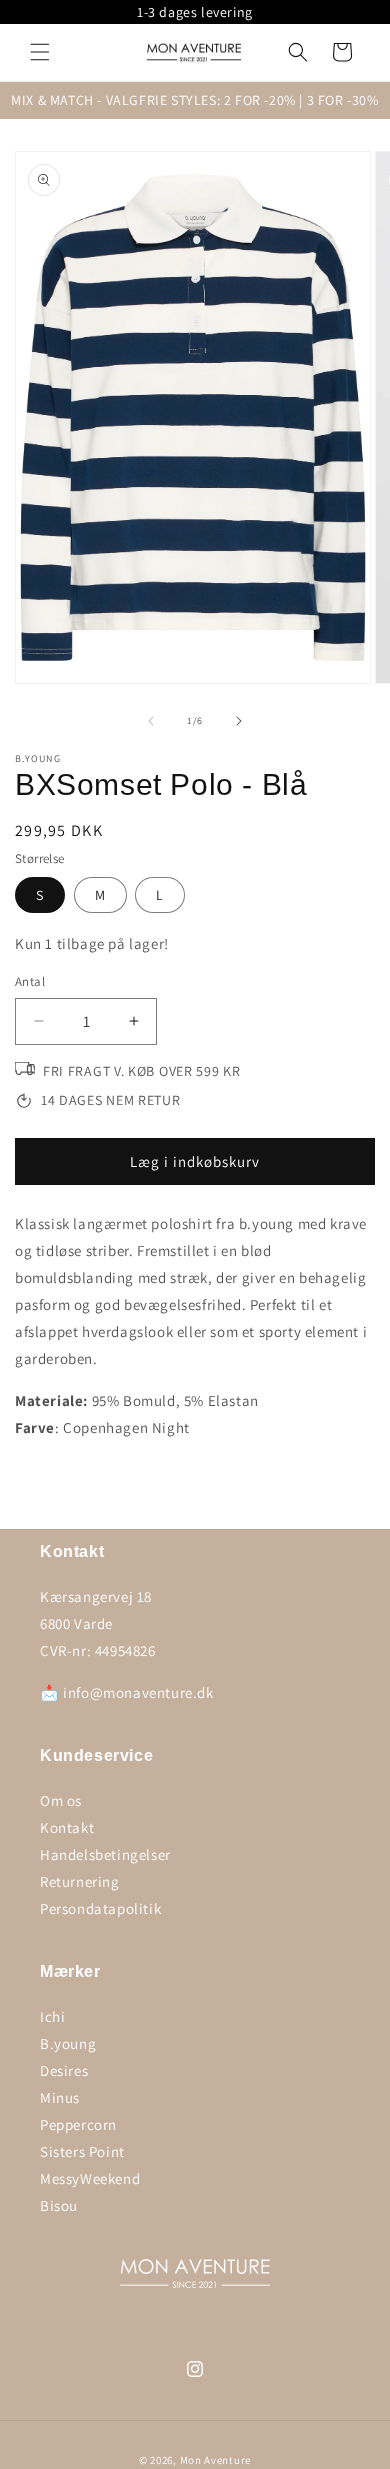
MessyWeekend (90, 2178)
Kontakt (67, 1827)
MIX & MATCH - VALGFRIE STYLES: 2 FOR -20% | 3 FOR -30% (194, 100)
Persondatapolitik (100, 1908)
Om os (61, 1800)
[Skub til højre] (239, 721)
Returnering (80, 1881)
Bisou (59, 2205)
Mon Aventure (215, 2460)
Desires (64, 2070)
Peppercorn (78, 2124)
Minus (60, 2097)
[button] (40, 52)
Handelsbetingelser (105, 1854)
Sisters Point (82, 2151)
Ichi (52, 2016)
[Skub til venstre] (151, 721)
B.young (68, 2043)
